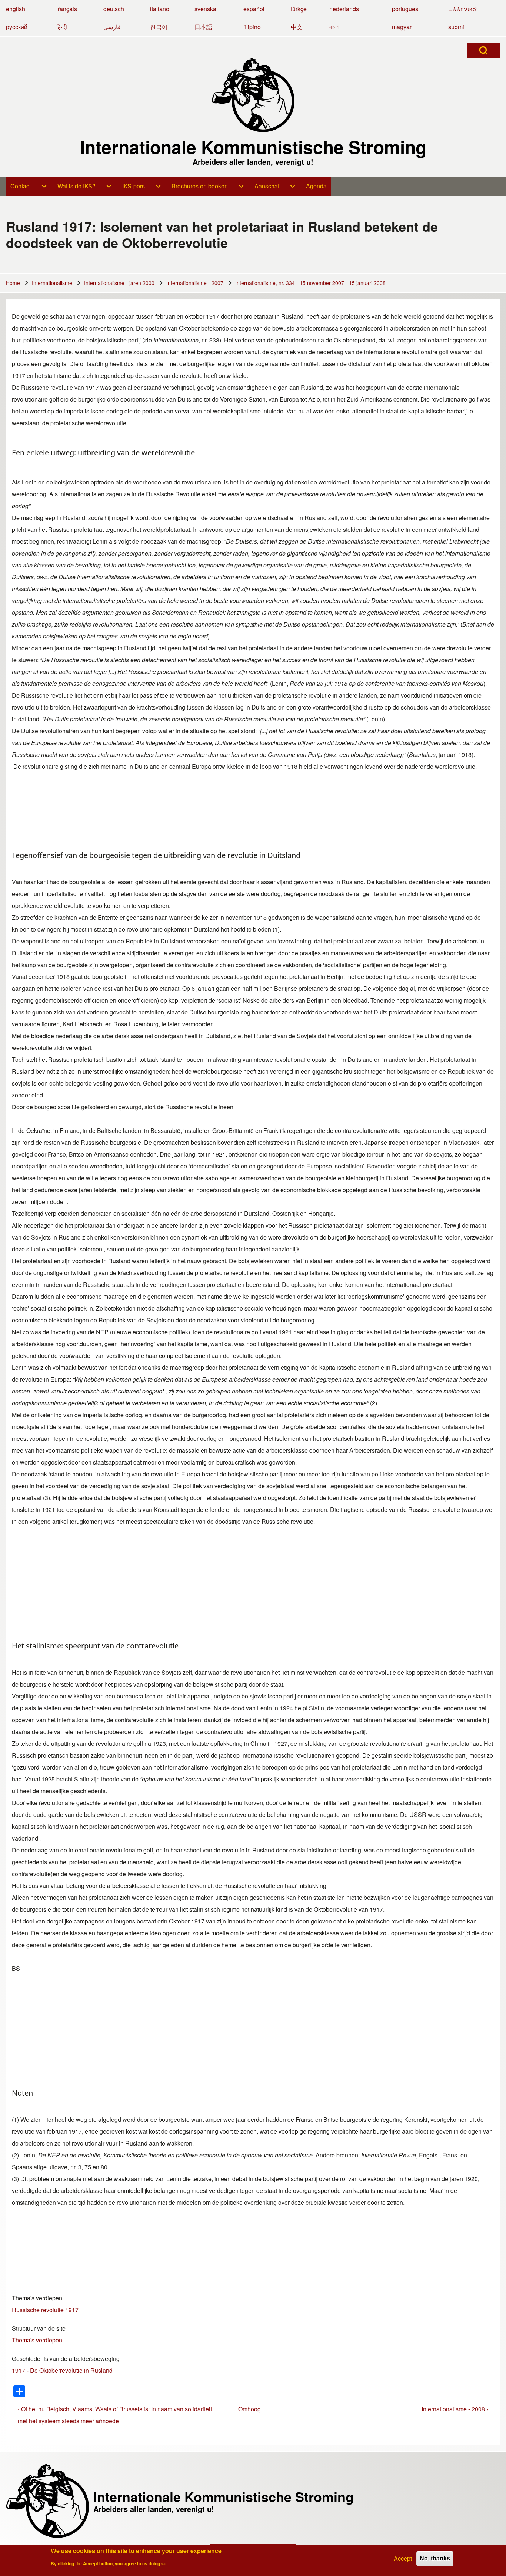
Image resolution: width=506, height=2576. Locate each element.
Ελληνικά (462, 9)
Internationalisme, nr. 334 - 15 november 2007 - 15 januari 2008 (310, 283)
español (254, 9)
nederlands (344, 9)
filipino (252, 27)
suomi (456, 27)
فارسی (112, 27)
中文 (297, 27)
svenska (205, 9)
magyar (402, 27)
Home (13, 283)
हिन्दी (62, 27)
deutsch (114, 9)
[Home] (253, 95)
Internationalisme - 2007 (195, 283)
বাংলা (334, 27)
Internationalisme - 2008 (455, 2409)
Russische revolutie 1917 (45, 2310)
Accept (403, 2558)
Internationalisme (52, 283)
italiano (160, 9)
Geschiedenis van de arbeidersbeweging (66, 2359)
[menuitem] (29, 186)
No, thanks (435, 2558)
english (16, 9)
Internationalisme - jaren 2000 (119, 283)
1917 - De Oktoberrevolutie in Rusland (62, 2370)
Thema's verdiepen (37, 2298)
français (67, 9)
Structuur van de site (39, 2328)
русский (17, 27)
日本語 (203, 27)
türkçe (299, 9)
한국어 (159, 27)
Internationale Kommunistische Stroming (253, 147)
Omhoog (249, 2409)
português (405, 9)
